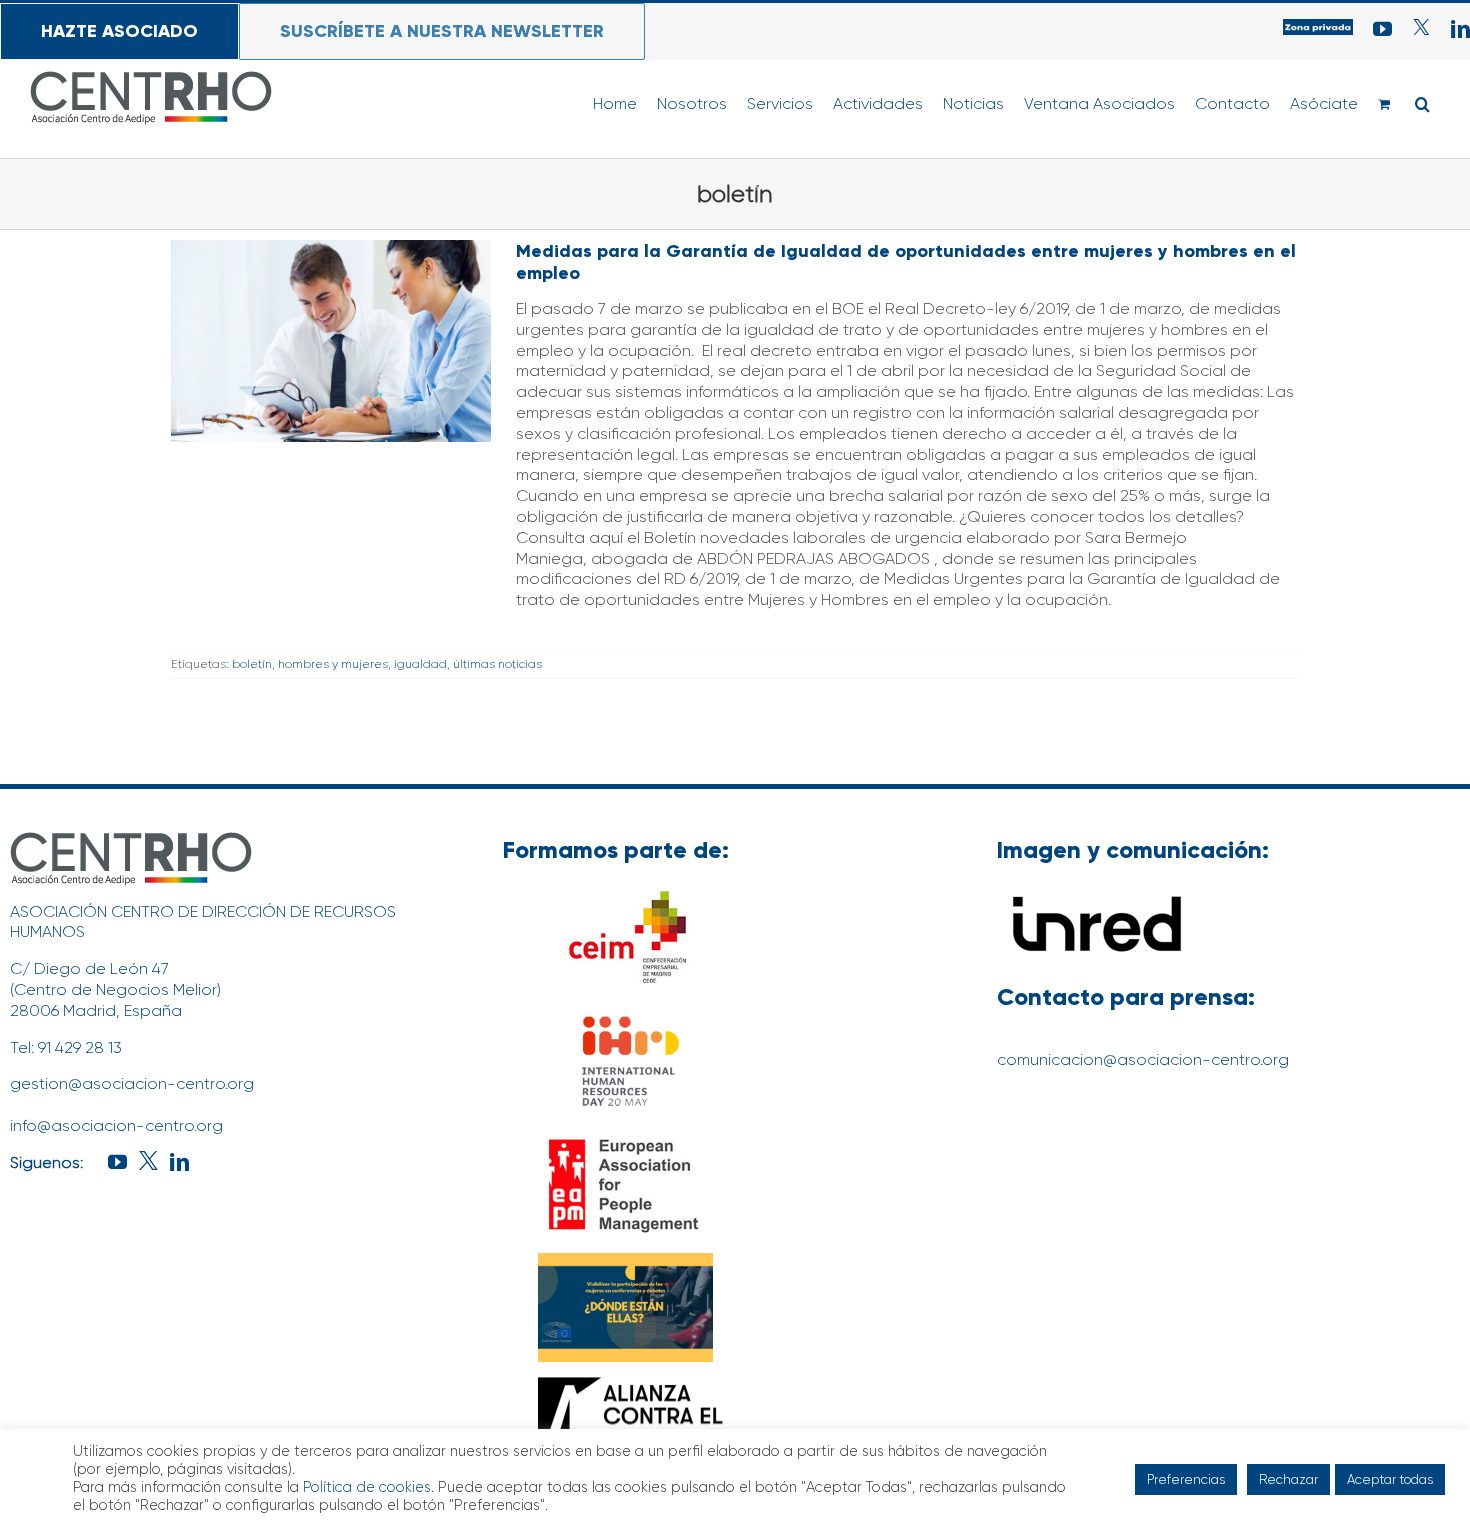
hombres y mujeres (333, 664)
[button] (1422, 104)
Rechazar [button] (1288, 1479)
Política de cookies (367, 1487)
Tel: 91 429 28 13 (66, 1047)
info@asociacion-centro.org (116, 1125)
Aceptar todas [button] (1390, 1479)
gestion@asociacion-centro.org (132, 1083)
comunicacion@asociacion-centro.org (1143, 1059)
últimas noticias (497, 664)
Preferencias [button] (1186, 1479)
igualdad (420, 664)
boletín (252, 664)
